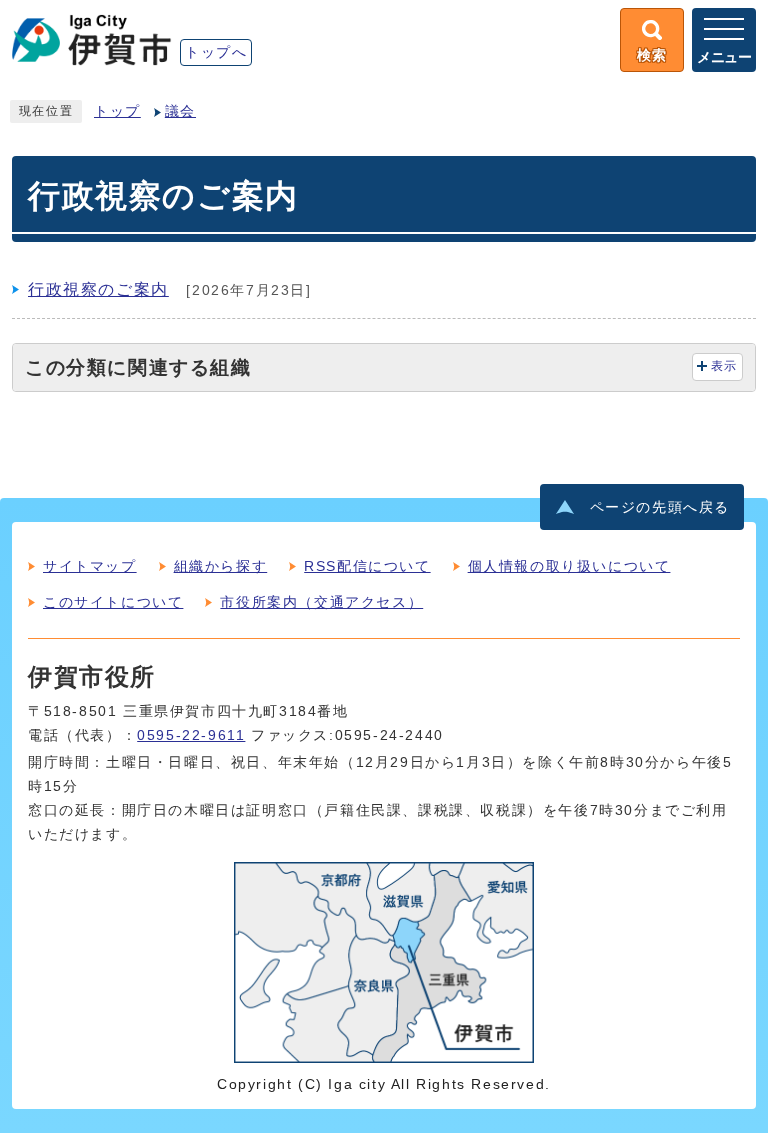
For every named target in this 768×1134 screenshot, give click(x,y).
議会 (180, 111)
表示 (724, 366)
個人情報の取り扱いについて (569, 566)
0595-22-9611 (191, 735)
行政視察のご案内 (98, 289)
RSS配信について (367, 566)
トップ (117, 111)
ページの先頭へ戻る (660, 507)
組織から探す (221, 566)
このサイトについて (113, 602)
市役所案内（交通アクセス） (321, 602)
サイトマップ (90, 566)
